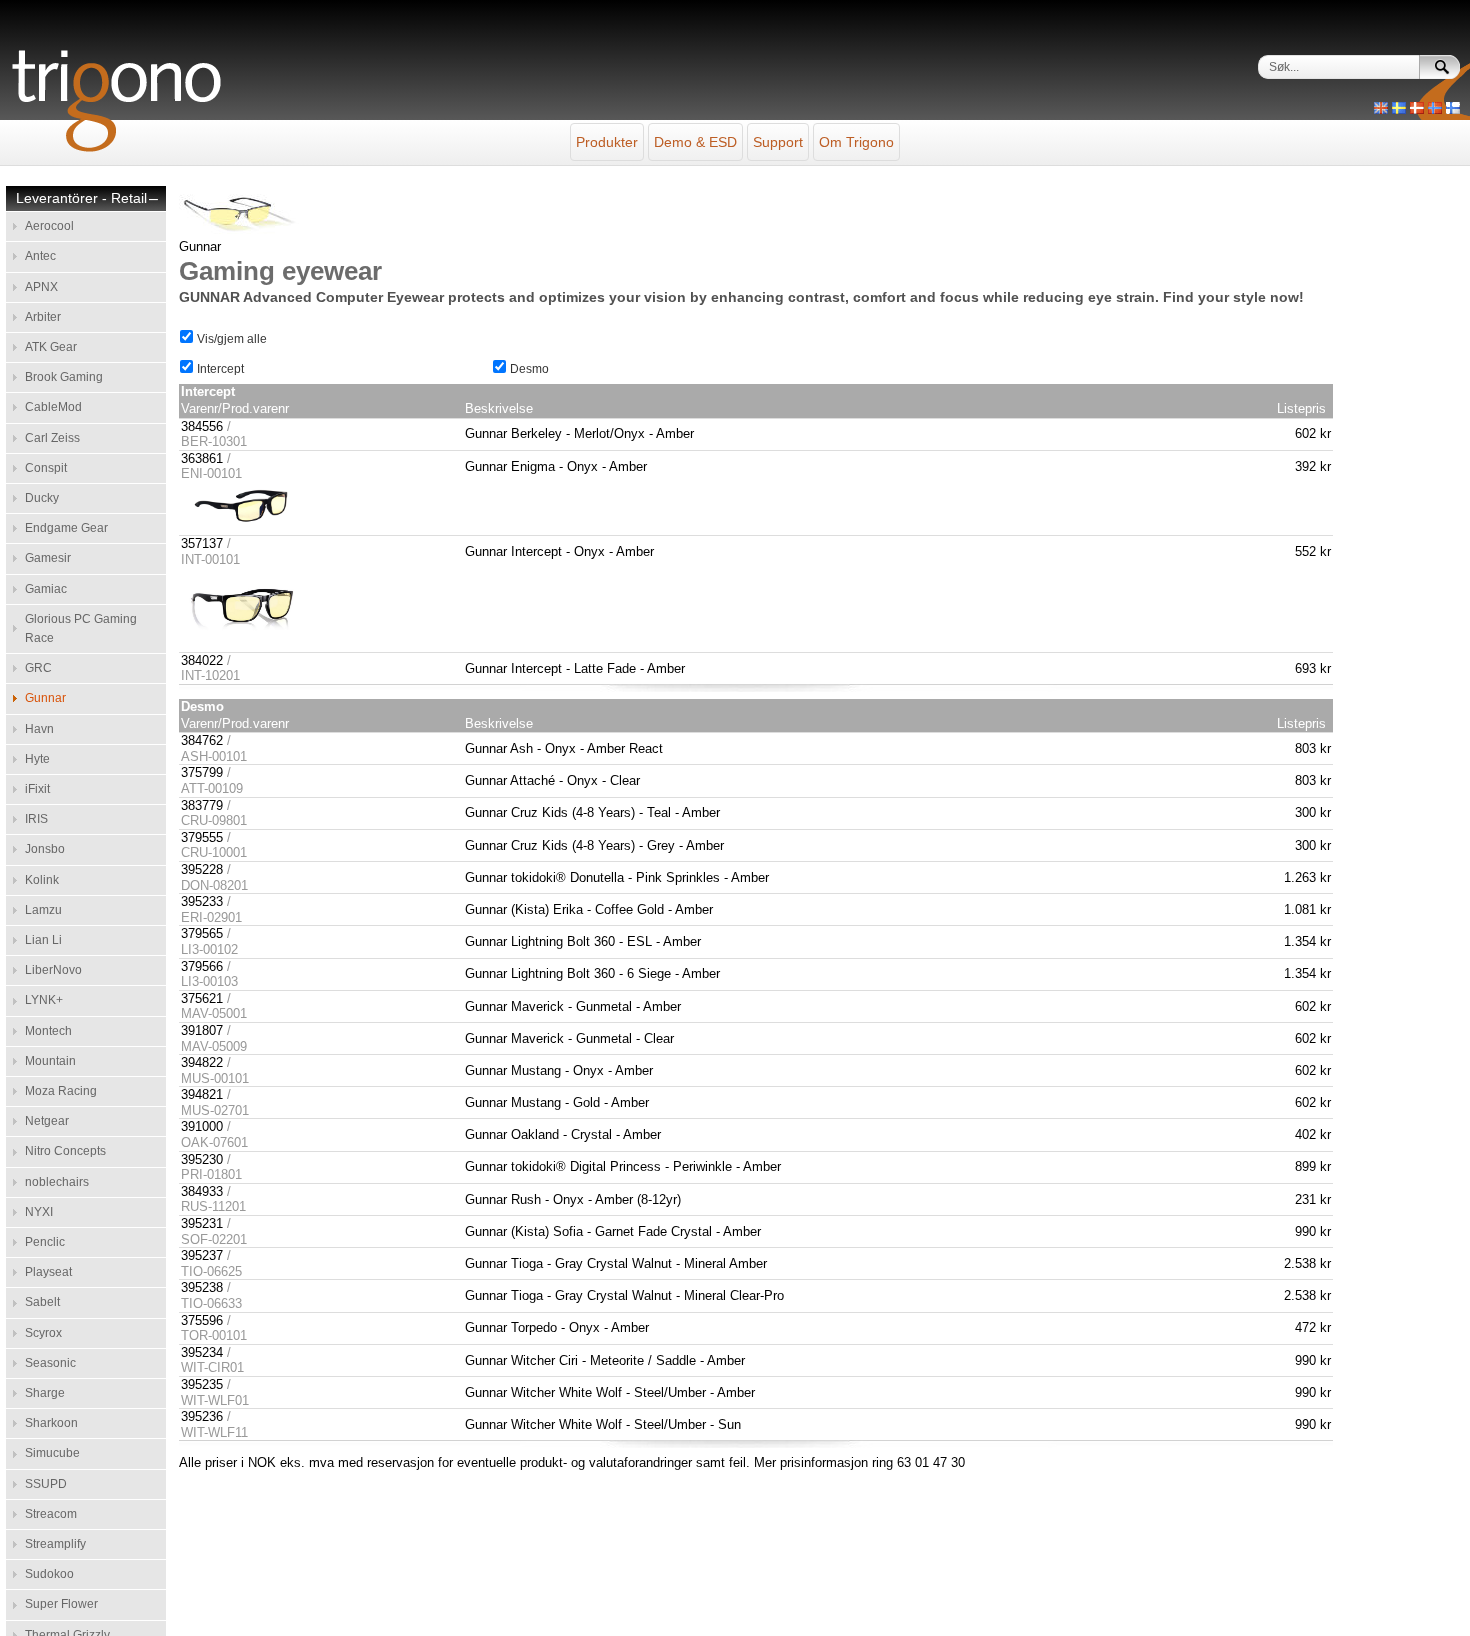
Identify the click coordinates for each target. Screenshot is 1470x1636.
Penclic (45, 1242)
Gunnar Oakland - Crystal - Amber (563, 1134)
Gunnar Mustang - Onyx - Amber (559, 1070)
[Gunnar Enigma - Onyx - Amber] (241, 527)
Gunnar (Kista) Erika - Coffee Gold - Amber (589, 909)
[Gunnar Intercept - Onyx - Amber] (241, 643)
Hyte (37, 759)
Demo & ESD (695, 142)
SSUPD (46, 1484)
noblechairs (57, 1182)
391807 (202, 1030)
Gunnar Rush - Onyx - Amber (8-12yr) (573, 1199)
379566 (202, 966)
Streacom (51, 1514)
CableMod (53, 407)
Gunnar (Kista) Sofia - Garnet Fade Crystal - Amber (613, 1231)
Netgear (47, 1121)
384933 (202, 1191)
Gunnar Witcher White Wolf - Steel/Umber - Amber (610, 1392)
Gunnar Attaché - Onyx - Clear (552, 780)
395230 (202, 1159)
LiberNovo (53, 970)
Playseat (48, 1272)
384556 (202, 426)
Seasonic (50, 1363)
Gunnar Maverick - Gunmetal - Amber (573, 1006)
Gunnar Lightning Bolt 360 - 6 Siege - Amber (592, 973)
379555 (202, 837)
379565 (202, 933)
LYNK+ (44, 1000)
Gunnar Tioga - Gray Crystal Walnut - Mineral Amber (616, 1263)
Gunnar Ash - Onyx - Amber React (564, 748)
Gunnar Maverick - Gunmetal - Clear (569, 1038)
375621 (202, 998)
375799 (202, 772)
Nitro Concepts (65, 1151)
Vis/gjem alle (230, 339)
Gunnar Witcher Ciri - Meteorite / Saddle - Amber (605, 1360)
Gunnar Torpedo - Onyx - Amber (557, 1327)
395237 (202, 1255)
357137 (202, 543)
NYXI (39, 1212)
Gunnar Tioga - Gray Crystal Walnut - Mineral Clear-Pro (624, 1295)
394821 (202, 1094)
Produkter (607, 142)
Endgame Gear (66, 528)
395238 (202, 1287)
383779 (202, 805)
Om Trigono (856, 142)
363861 (202, 458)
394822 (202, 1062)
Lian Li (43, 940)
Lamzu (43, 910)
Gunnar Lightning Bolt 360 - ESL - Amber (583, 941)
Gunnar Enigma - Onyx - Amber (556, 466)
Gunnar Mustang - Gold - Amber (557, 1102)
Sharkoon (51, 1423)
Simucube (52, 1453)
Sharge (45, 1393)
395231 (202, 1223)
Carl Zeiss (52, 438)
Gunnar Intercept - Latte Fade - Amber (575, 668)
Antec (40, 256)
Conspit (46, 468)
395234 (202, 1352)
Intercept (219, 369)
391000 (202, 1126)
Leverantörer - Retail (81, 198)
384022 (202, 660)
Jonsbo (45, 849)
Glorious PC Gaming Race (81, 628)
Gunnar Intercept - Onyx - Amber (559, 551)
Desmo (528, 369)
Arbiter (43, 317)
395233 (202, 901)
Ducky (42, 498)
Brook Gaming (64, 377)
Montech (48, 1031)
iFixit (37, 789)
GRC (38, 668)
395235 (202, 1384)
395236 (202, 1416)
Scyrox (43, 1333)
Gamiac (46, 589)
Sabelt (42, 1302)
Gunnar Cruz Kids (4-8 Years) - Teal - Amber (592, 812)
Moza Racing (61, 1091)
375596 (202, 1320)
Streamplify (55, 1544)
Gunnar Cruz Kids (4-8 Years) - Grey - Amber (594, 845)
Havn (39, 729)
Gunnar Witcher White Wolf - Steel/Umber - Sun (603, 1424)
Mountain (50, 1061)
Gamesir (48, 558)
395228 (202, 869)
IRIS (36, 819)
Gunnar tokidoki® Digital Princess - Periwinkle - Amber (623, 1166)
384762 (202, 740)
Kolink (42, 880)
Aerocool (49, 226)
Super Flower (61, 1604)
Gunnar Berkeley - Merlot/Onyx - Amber (579, 433)
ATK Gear (51, 347)
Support (778, 142)
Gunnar (45, 698)
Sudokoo (49, 1574)
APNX (41, 287)
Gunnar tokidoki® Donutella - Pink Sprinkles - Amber (617, 877)
